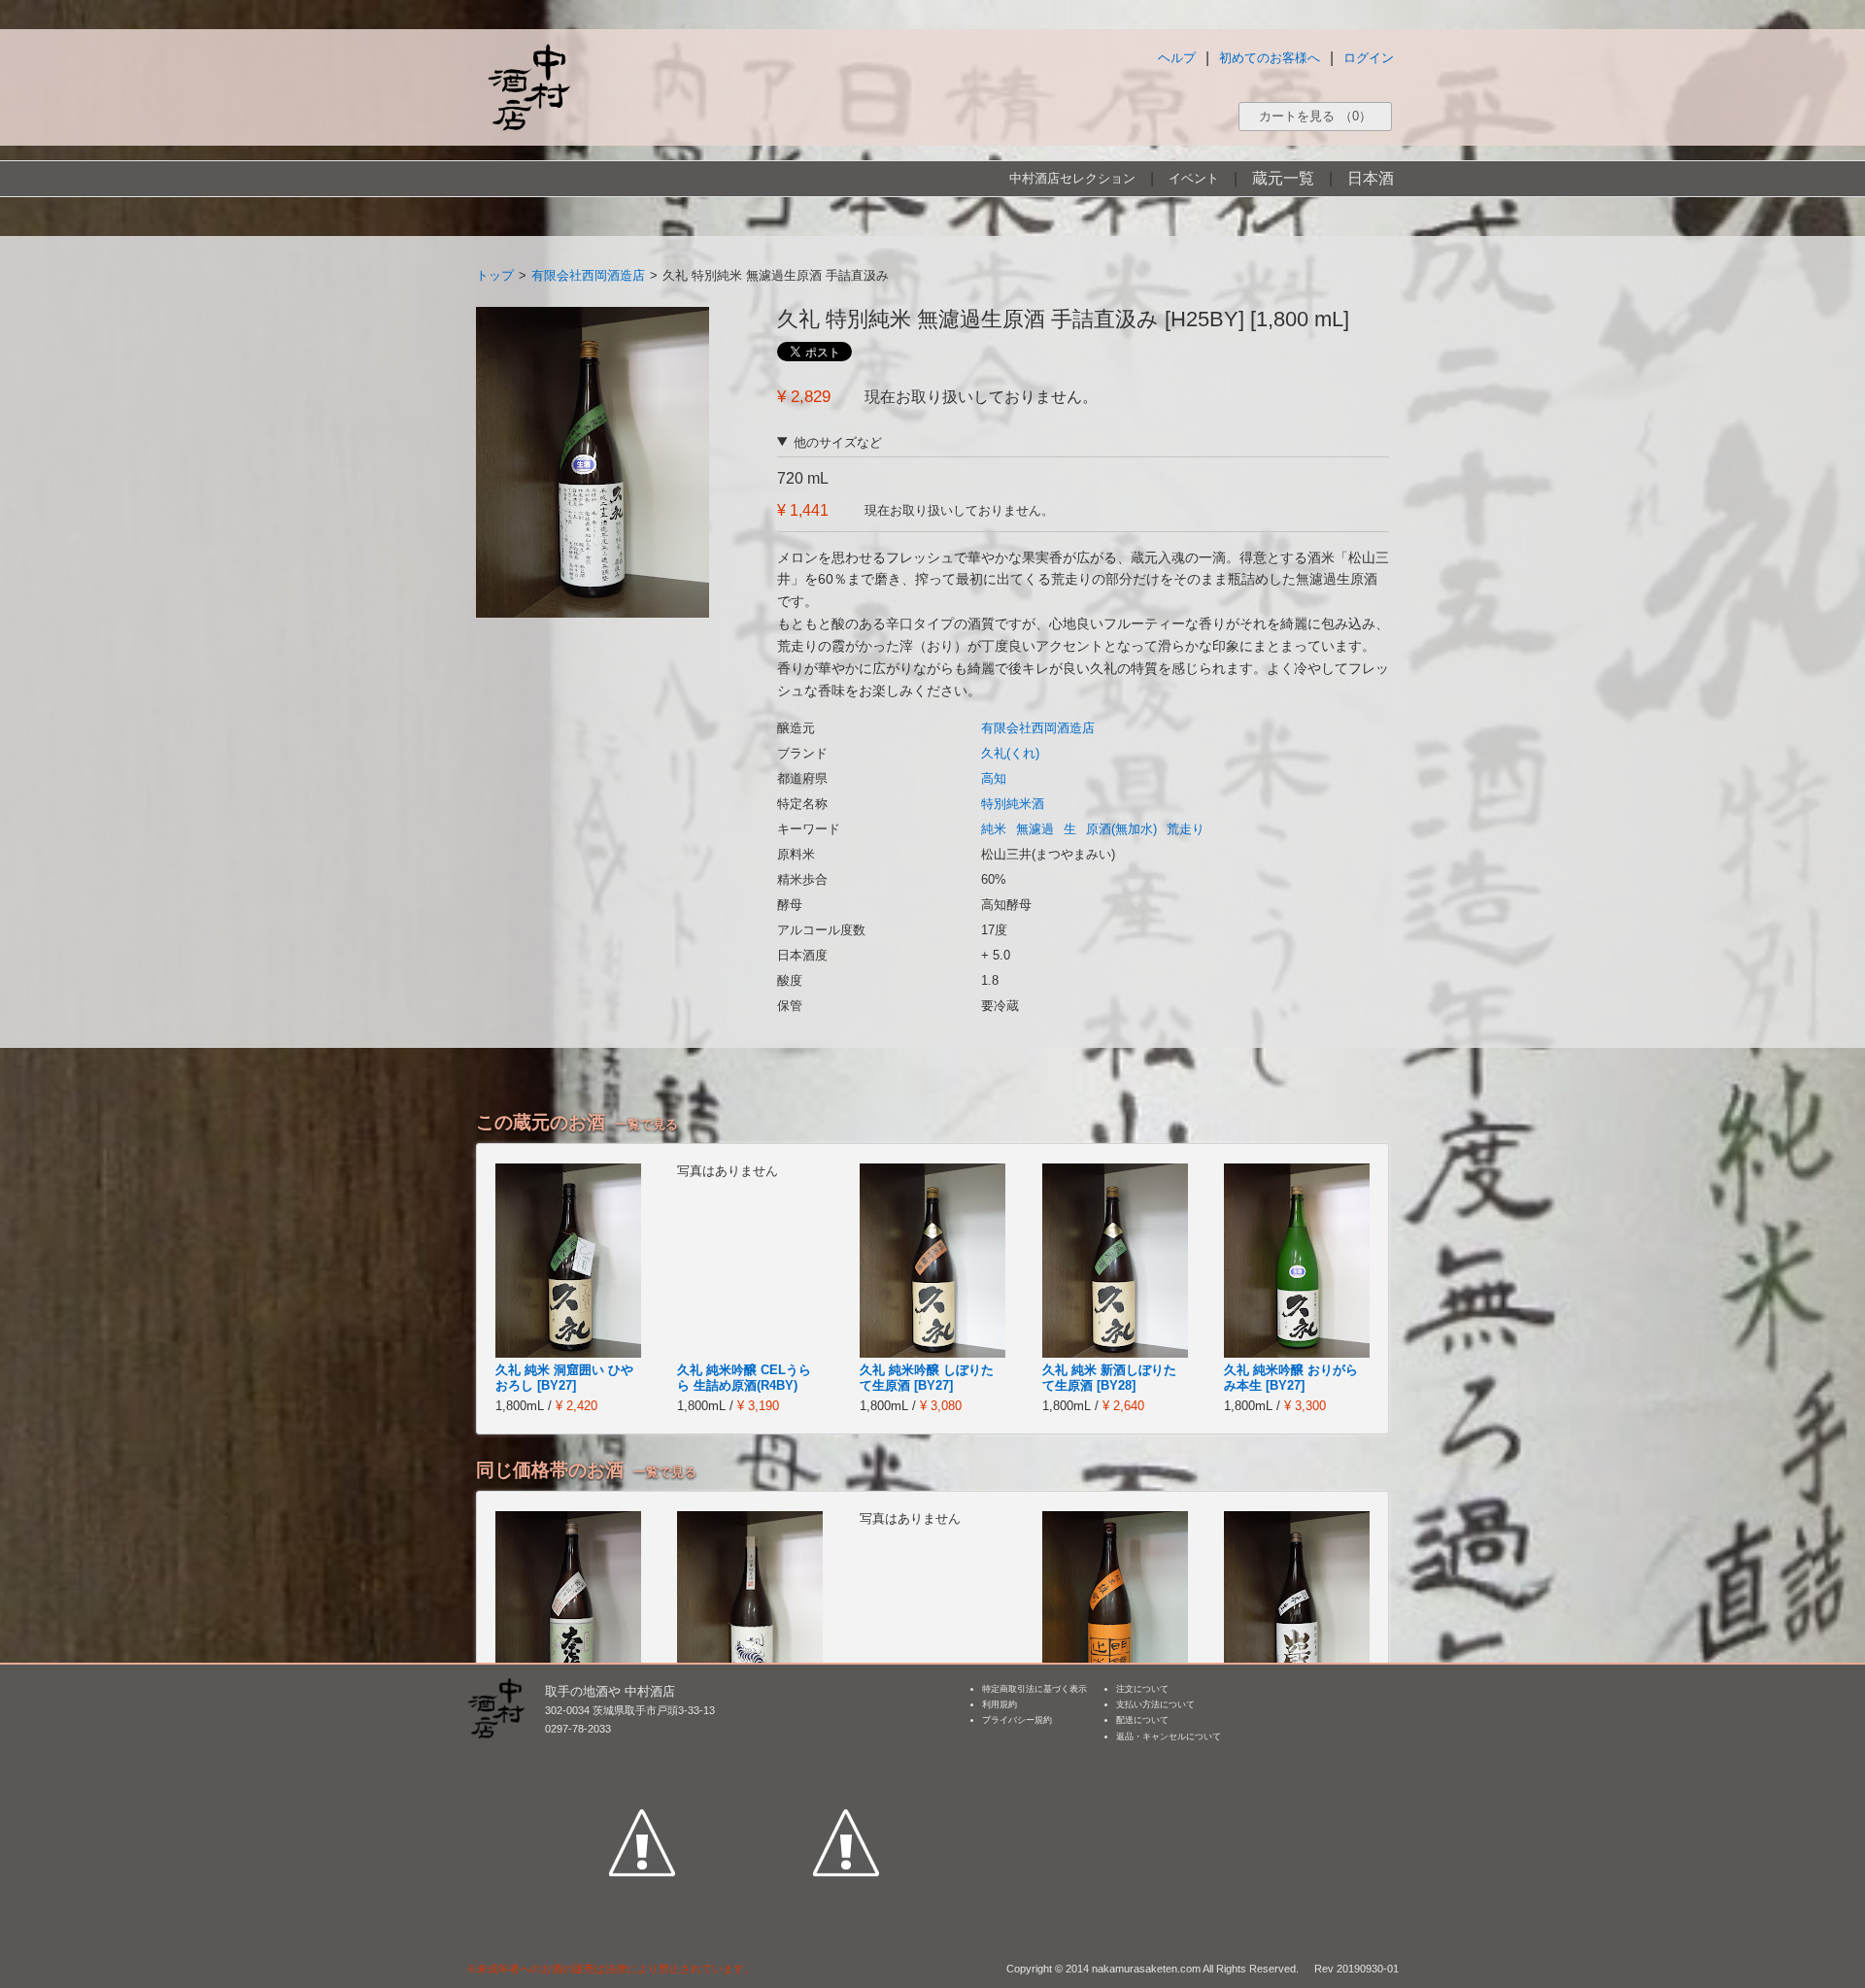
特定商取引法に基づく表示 (1034, 1689)
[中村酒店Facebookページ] (642, 1753)
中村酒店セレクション (1072, 178)
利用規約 (1000, 1704)
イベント (1194, 178)
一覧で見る (646, 1124)
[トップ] (528, 87)
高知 (994, 778)
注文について (1142, 1689)
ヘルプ (1177, 58)
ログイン (1369, 58)
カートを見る (1315, 116)
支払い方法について (1155, 1704)
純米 (994, 829)
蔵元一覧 (1283, 178)
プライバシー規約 (1017, 1720)
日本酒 (1371, 178)
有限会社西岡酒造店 (588, 275)
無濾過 (1035, 829)
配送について (1142, 1720)
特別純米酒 (1013, 804)
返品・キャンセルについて (1169, 1736)
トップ (495, 275)
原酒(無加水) (1121, 829)
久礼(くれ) (1010, 753)
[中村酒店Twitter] (846, 1753)
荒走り (1186, 829)
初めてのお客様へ (1270, 58)
